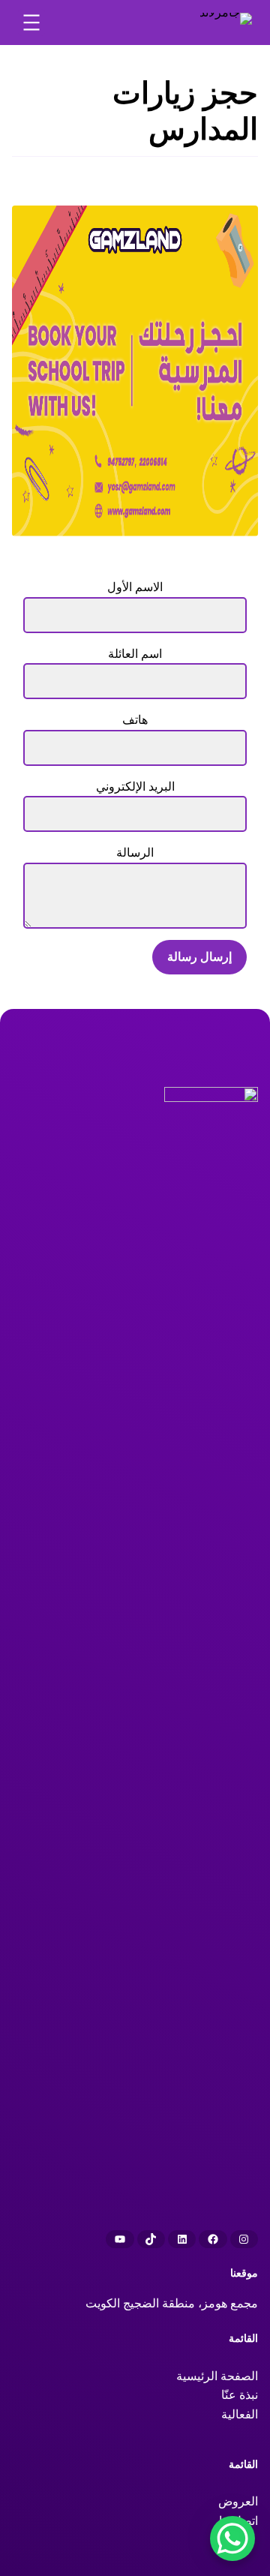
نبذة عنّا (240, 2395)
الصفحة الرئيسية (217, 2376)
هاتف (135, 720)
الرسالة (135, 853)
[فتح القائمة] (31, 23)
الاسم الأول (135, 587)
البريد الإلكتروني (135, 787)
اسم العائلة (135, 654)
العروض (238, 2501)
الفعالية (240, 2414)
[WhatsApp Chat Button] (232, 2538)
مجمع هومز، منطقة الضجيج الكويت (172, 2303)
